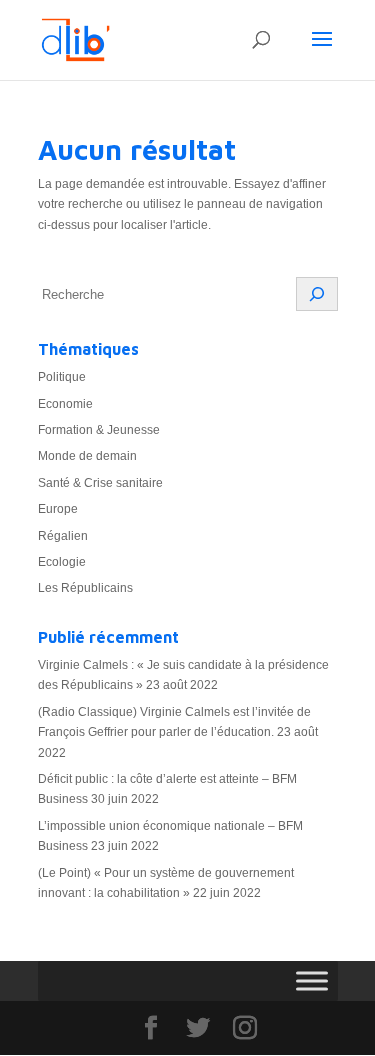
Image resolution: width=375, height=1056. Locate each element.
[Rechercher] (317, 294)
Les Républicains (85, 588)
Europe (58, 509)
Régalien (63, 536)
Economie (65, 404)
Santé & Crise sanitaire (100, 483)
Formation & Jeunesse (99, 430)
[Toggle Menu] (312, 981)
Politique (62, 377)
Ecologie (62, 562)
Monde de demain (87, 456)
